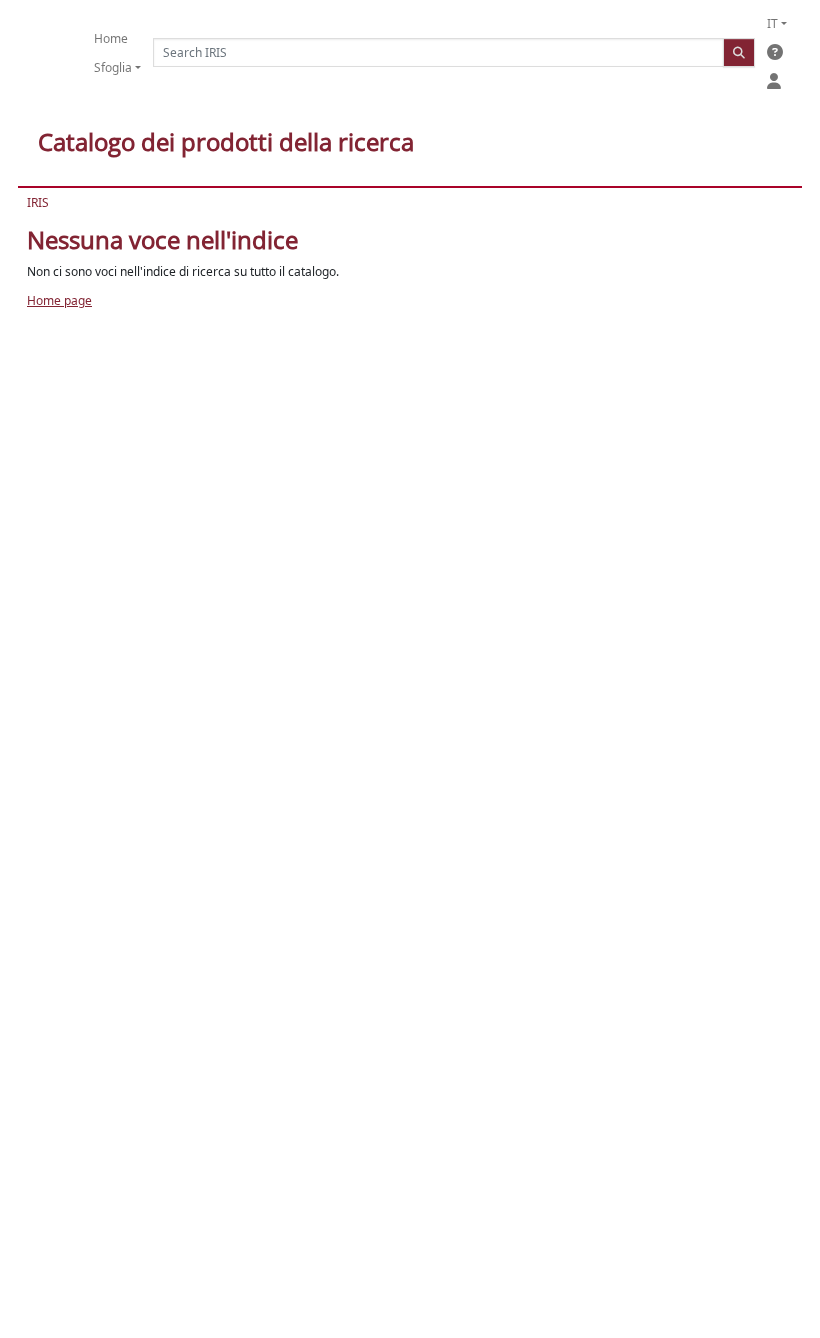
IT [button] (772, 23)
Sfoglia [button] (113, 67)
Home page (59, 300)
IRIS (38, 202)
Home (111, 38)
